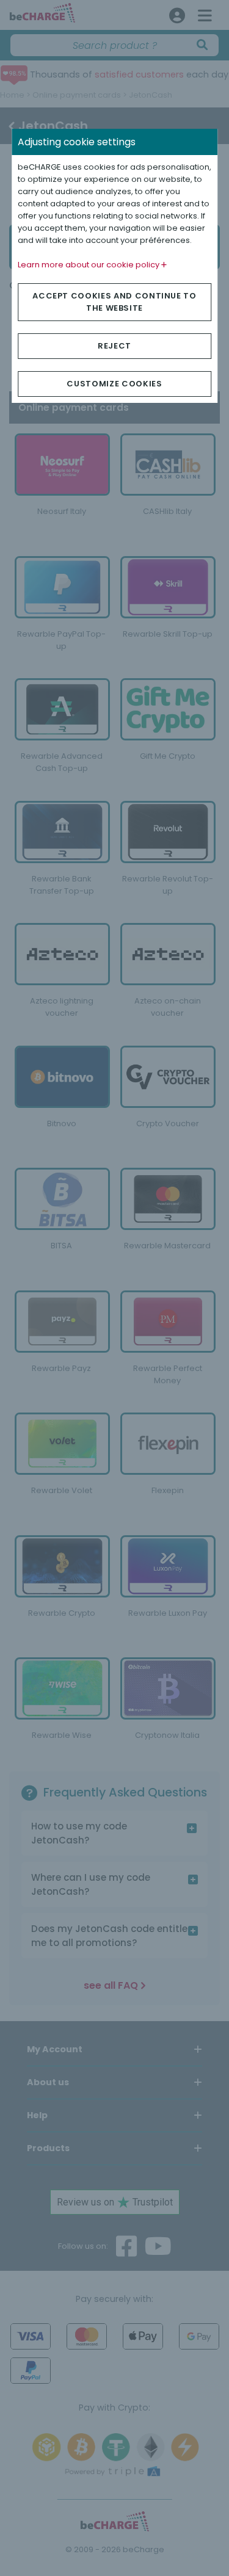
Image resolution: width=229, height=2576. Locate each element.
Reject (114, 346)
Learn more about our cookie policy (89, 265)
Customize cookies (114, 384)
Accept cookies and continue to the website (114, 302)
